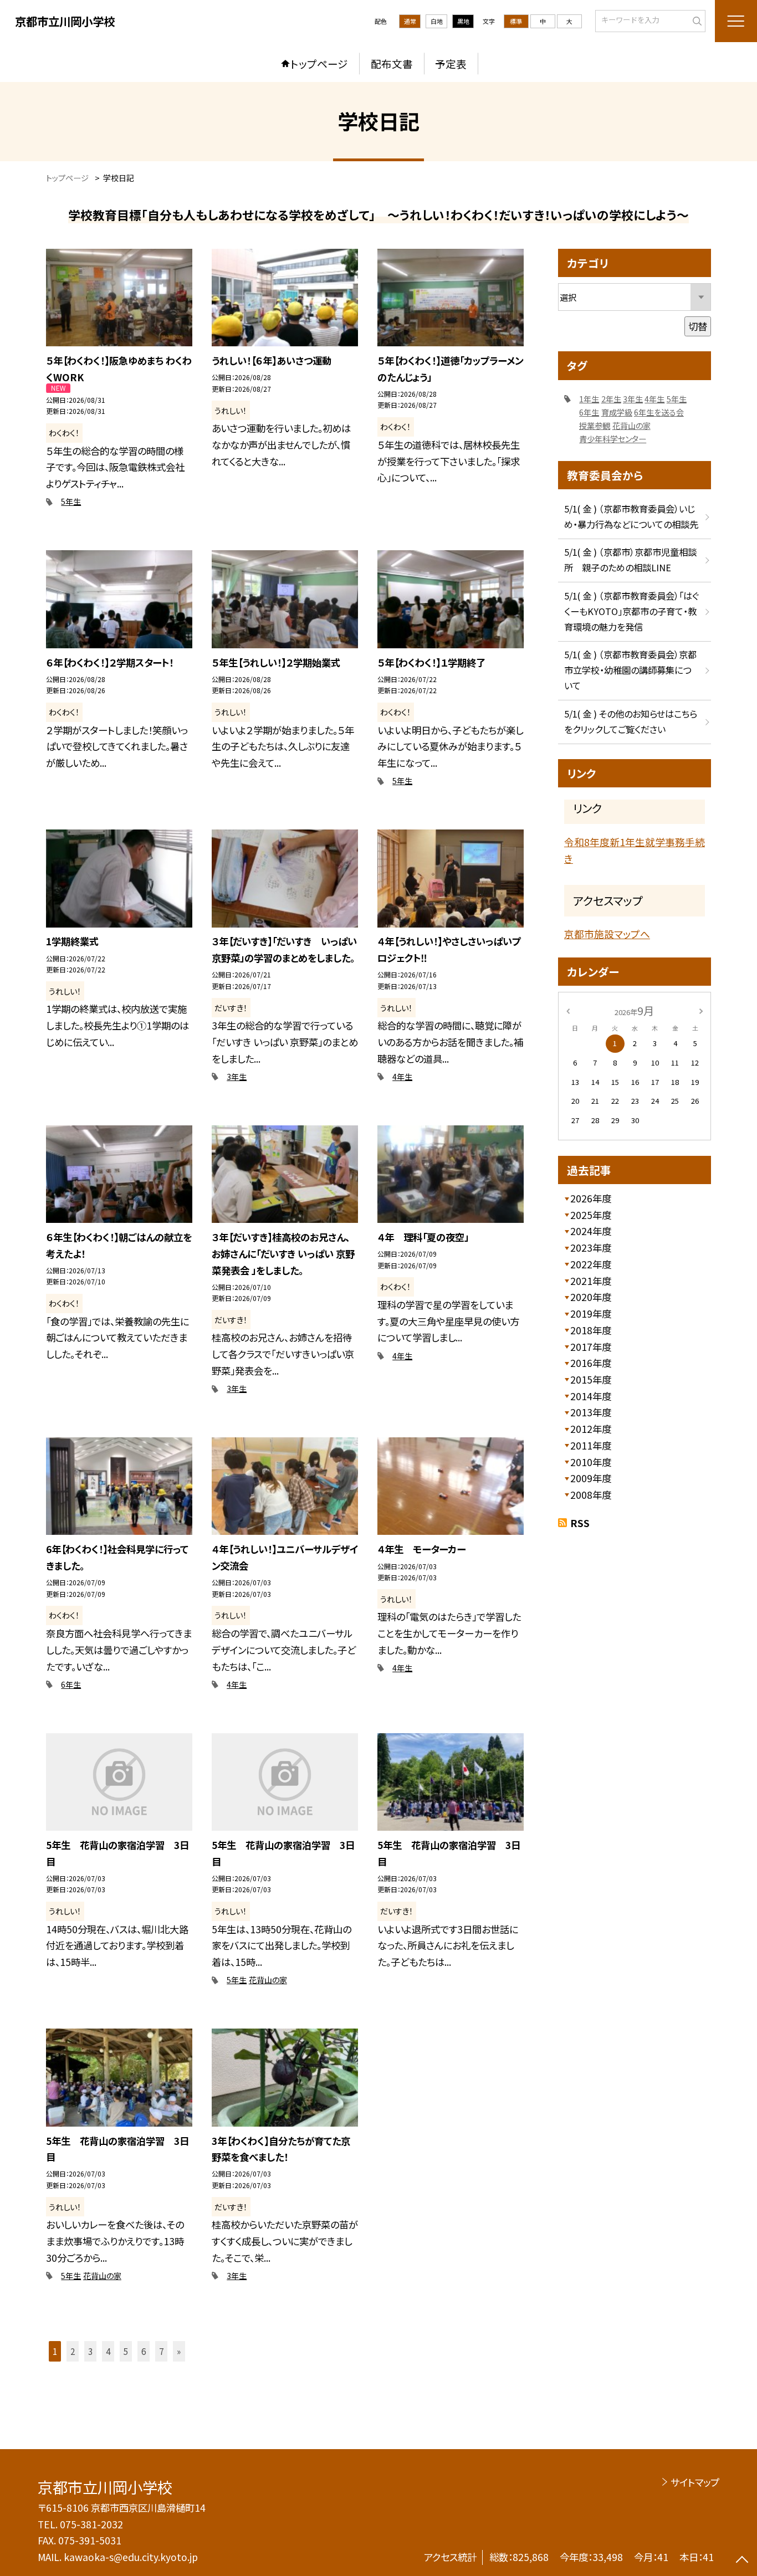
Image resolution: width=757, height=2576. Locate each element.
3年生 (237, 1077)
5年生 (71, 501)
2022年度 (591, 1264)
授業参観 (595, 426)
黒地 (463, 21)
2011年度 (591, 1445)
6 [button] (144, 2351)
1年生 (589, 399)
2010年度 (591, 1462)
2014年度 (591, 1396)
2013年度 (591, 1412)
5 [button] (126, 2351)
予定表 (451, 63)
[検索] (696, 20)
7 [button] (161, 2351)
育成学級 (617, 412)
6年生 (71, 1684)
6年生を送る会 (659, 412)
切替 (698, 326)
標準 (516, 21)
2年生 (611, 399)
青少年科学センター (613, 439)
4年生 (402, 1077)
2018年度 (591, 1330)
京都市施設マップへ (607, 934)
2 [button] (73, 2351)
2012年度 (591, 1429)
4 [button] (108, 2351)
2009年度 (591, 1478)
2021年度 (591, 1281)
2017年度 (591, 1347)
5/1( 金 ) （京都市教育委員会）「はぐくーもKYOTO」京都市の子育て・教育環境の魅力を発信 (631, 611)
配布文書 (392, 63)
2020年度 (591, 1297)
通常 (410, 21)
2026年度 (591, 1198)
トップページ (319, 63)
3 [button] (90, 2351)
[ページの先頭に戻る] (742, 2561)
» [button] (179, 2351)
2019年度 (591, 1313)
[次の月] (701, 1010)
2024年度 (591, 1231)
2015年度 (591, 1379)
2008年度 (591, 1495)
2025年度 (591, 1215)
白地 (437, 21)
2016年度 (591, 1363)
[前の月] (568, 1010)
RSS (580, 1523)
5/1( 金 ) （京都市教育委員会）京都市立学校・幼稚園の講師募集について (630, 670)
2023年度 (591, 1248)
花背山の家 (268, 1980)
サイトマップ (695, 2482)
